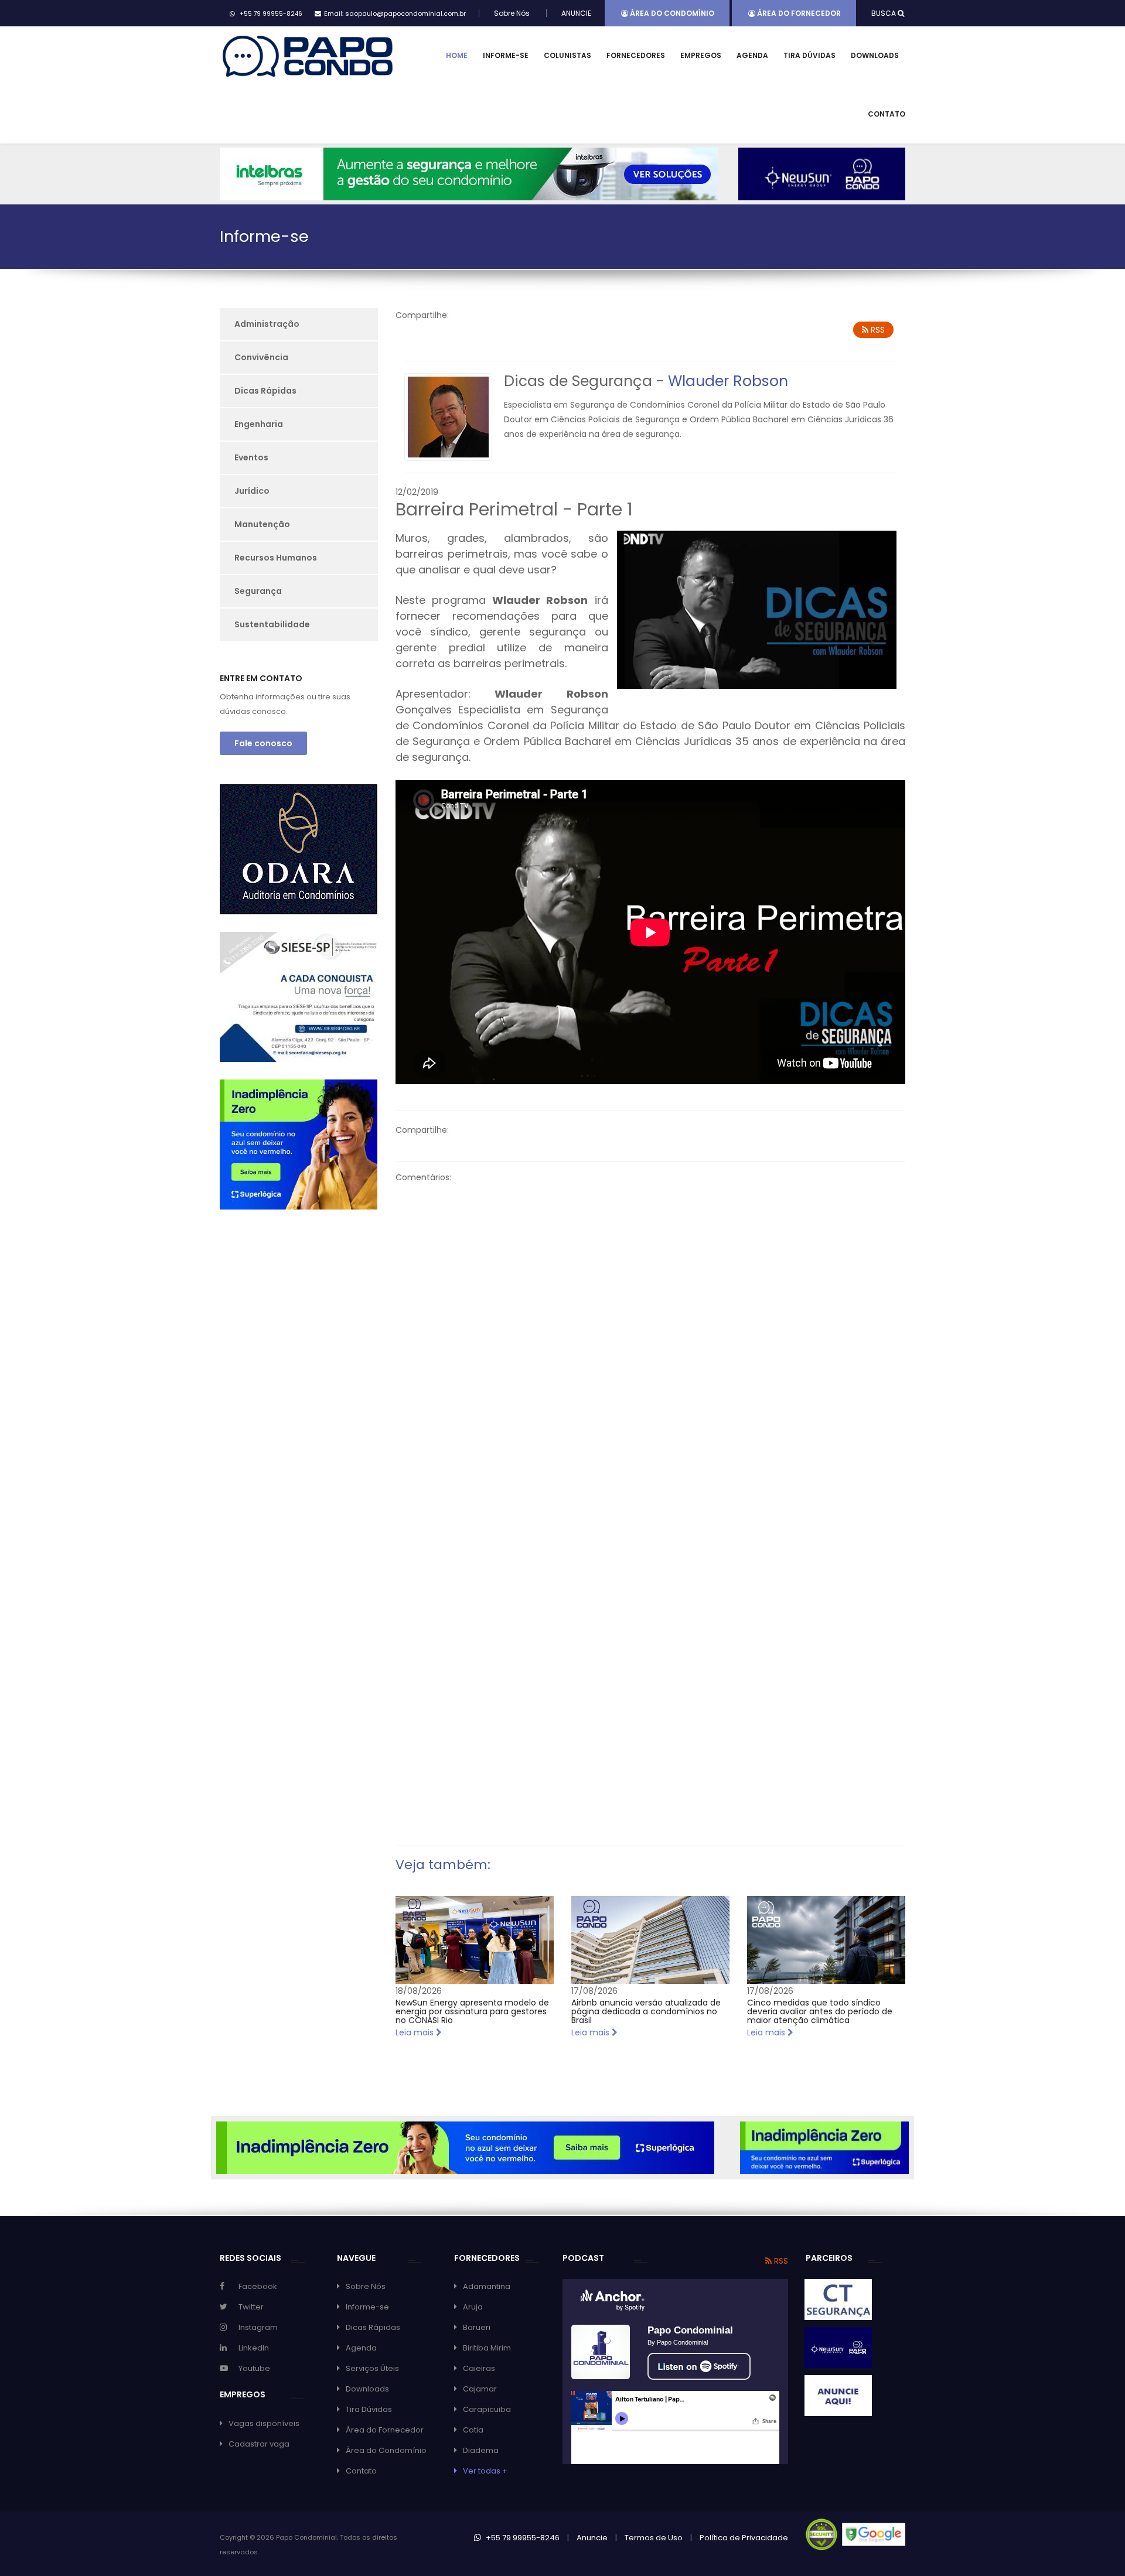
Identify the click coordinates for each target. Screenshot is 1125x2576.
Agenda (752, 55)
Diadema (481, 2450)
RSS (877, 330)
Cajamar (480, 2389)
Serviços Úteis (372, 2368)
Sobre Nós (512, 13)
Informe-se (506, 55)
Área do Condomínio (671, 13)
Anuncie (592, 2538)
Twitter (251, 2307)
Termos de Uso (654, 2538)
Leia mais (416, 2032)
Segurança (258, 591)
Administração (267, 324)
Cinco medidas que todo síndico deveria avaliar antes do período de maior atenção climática (820, 2012)
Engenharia (259, 424)
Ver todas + (485, 2471)
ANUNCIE (576, 13)
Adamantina (487, 2286)
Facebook (258, 2286)
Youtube (254, 2368)
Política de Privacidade (744, 2538)
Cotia (473, 2430)
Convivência (261, 357)
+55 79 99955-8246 (522, 2538)
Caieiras (479, 2368)
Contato (887, 114)
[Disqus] (650, 1343)
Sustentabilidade (272, 624)
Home (457, 55)
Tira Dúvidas (809, 55)
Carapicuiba (487, 2409)
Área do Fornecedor (798, 13)
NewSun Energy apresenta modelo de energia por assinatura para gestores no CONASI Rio (472, 2012)
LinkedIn (254, 2348)
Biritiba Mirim (487, 2348)
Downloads (875, 55)
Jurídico (252, 491)
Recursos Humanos (276, 558)
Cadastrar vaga (259, 2444)
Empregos (701, 55)
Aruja (473, 2307)
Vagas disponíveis (264, 2423)
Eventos (251, 457)
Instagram (258, 2327)
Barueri (477, 2327)
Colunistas (567, 55)
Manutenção (262, 524)
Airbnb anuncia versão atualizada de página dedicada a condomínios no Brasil (646, 2012)
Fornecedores (636, 55)
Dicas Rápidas (265, 391)
